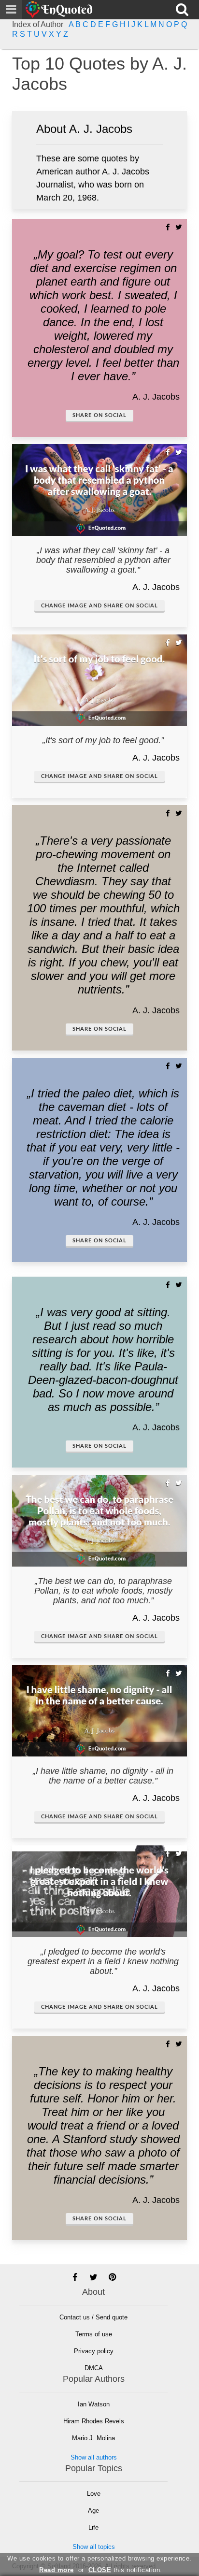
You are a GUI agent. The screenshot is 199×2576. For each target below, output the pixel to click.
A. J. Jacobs (156, 397)
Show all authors (94, 2457)
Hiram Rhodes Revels (94, 2421)
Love (94, 2494)
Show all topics (94, 2547)
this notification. (125, 2570)
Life (93, 2527)
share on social (99, 415)
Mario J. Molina (93, 2438)
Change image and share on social (99, 606)
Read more (57, 2570)
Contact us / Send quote (93, 2317)
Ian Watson (94, 2404)
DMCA (94, 2368)
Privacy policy (94, 2351)
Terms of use (94, 2334)
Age (93, 2511)
